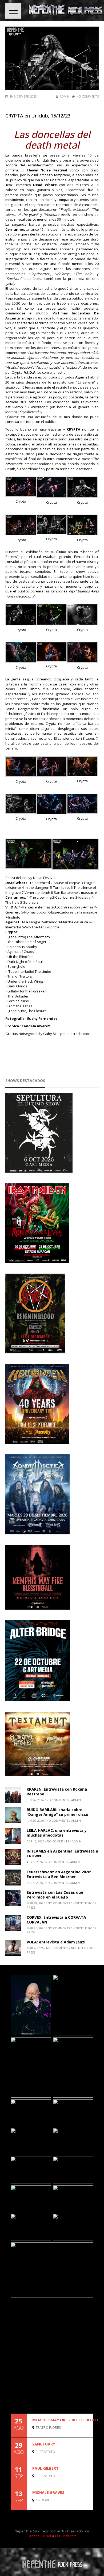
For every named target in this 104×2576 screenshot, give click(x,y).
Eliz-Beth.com (66, 2536)
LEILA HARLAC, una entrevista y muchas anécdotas (57, 1833)
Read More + (84, 2433)
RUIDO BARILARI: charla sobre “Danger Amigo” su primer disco (57, 1812)
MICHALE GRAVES (48, 2492)
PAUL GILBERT (45, 2468)
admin (65, 96)
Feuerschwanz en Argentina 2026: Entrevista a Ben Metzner (59, 1874)
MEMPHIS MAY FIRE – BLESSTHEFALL (66, 2420)
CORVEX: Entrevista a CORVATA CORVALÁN (56, 1920)
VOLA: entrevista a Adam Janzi (56, 1942)
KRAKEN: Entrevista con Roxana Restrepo (57, 1792)
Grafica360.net (39, 2536)
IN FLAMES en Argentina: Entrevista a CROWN (62, 1853)
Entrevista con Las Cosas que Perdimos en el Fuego (55, 1895)
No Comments (88, 96)
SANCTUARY (44, 2444)
